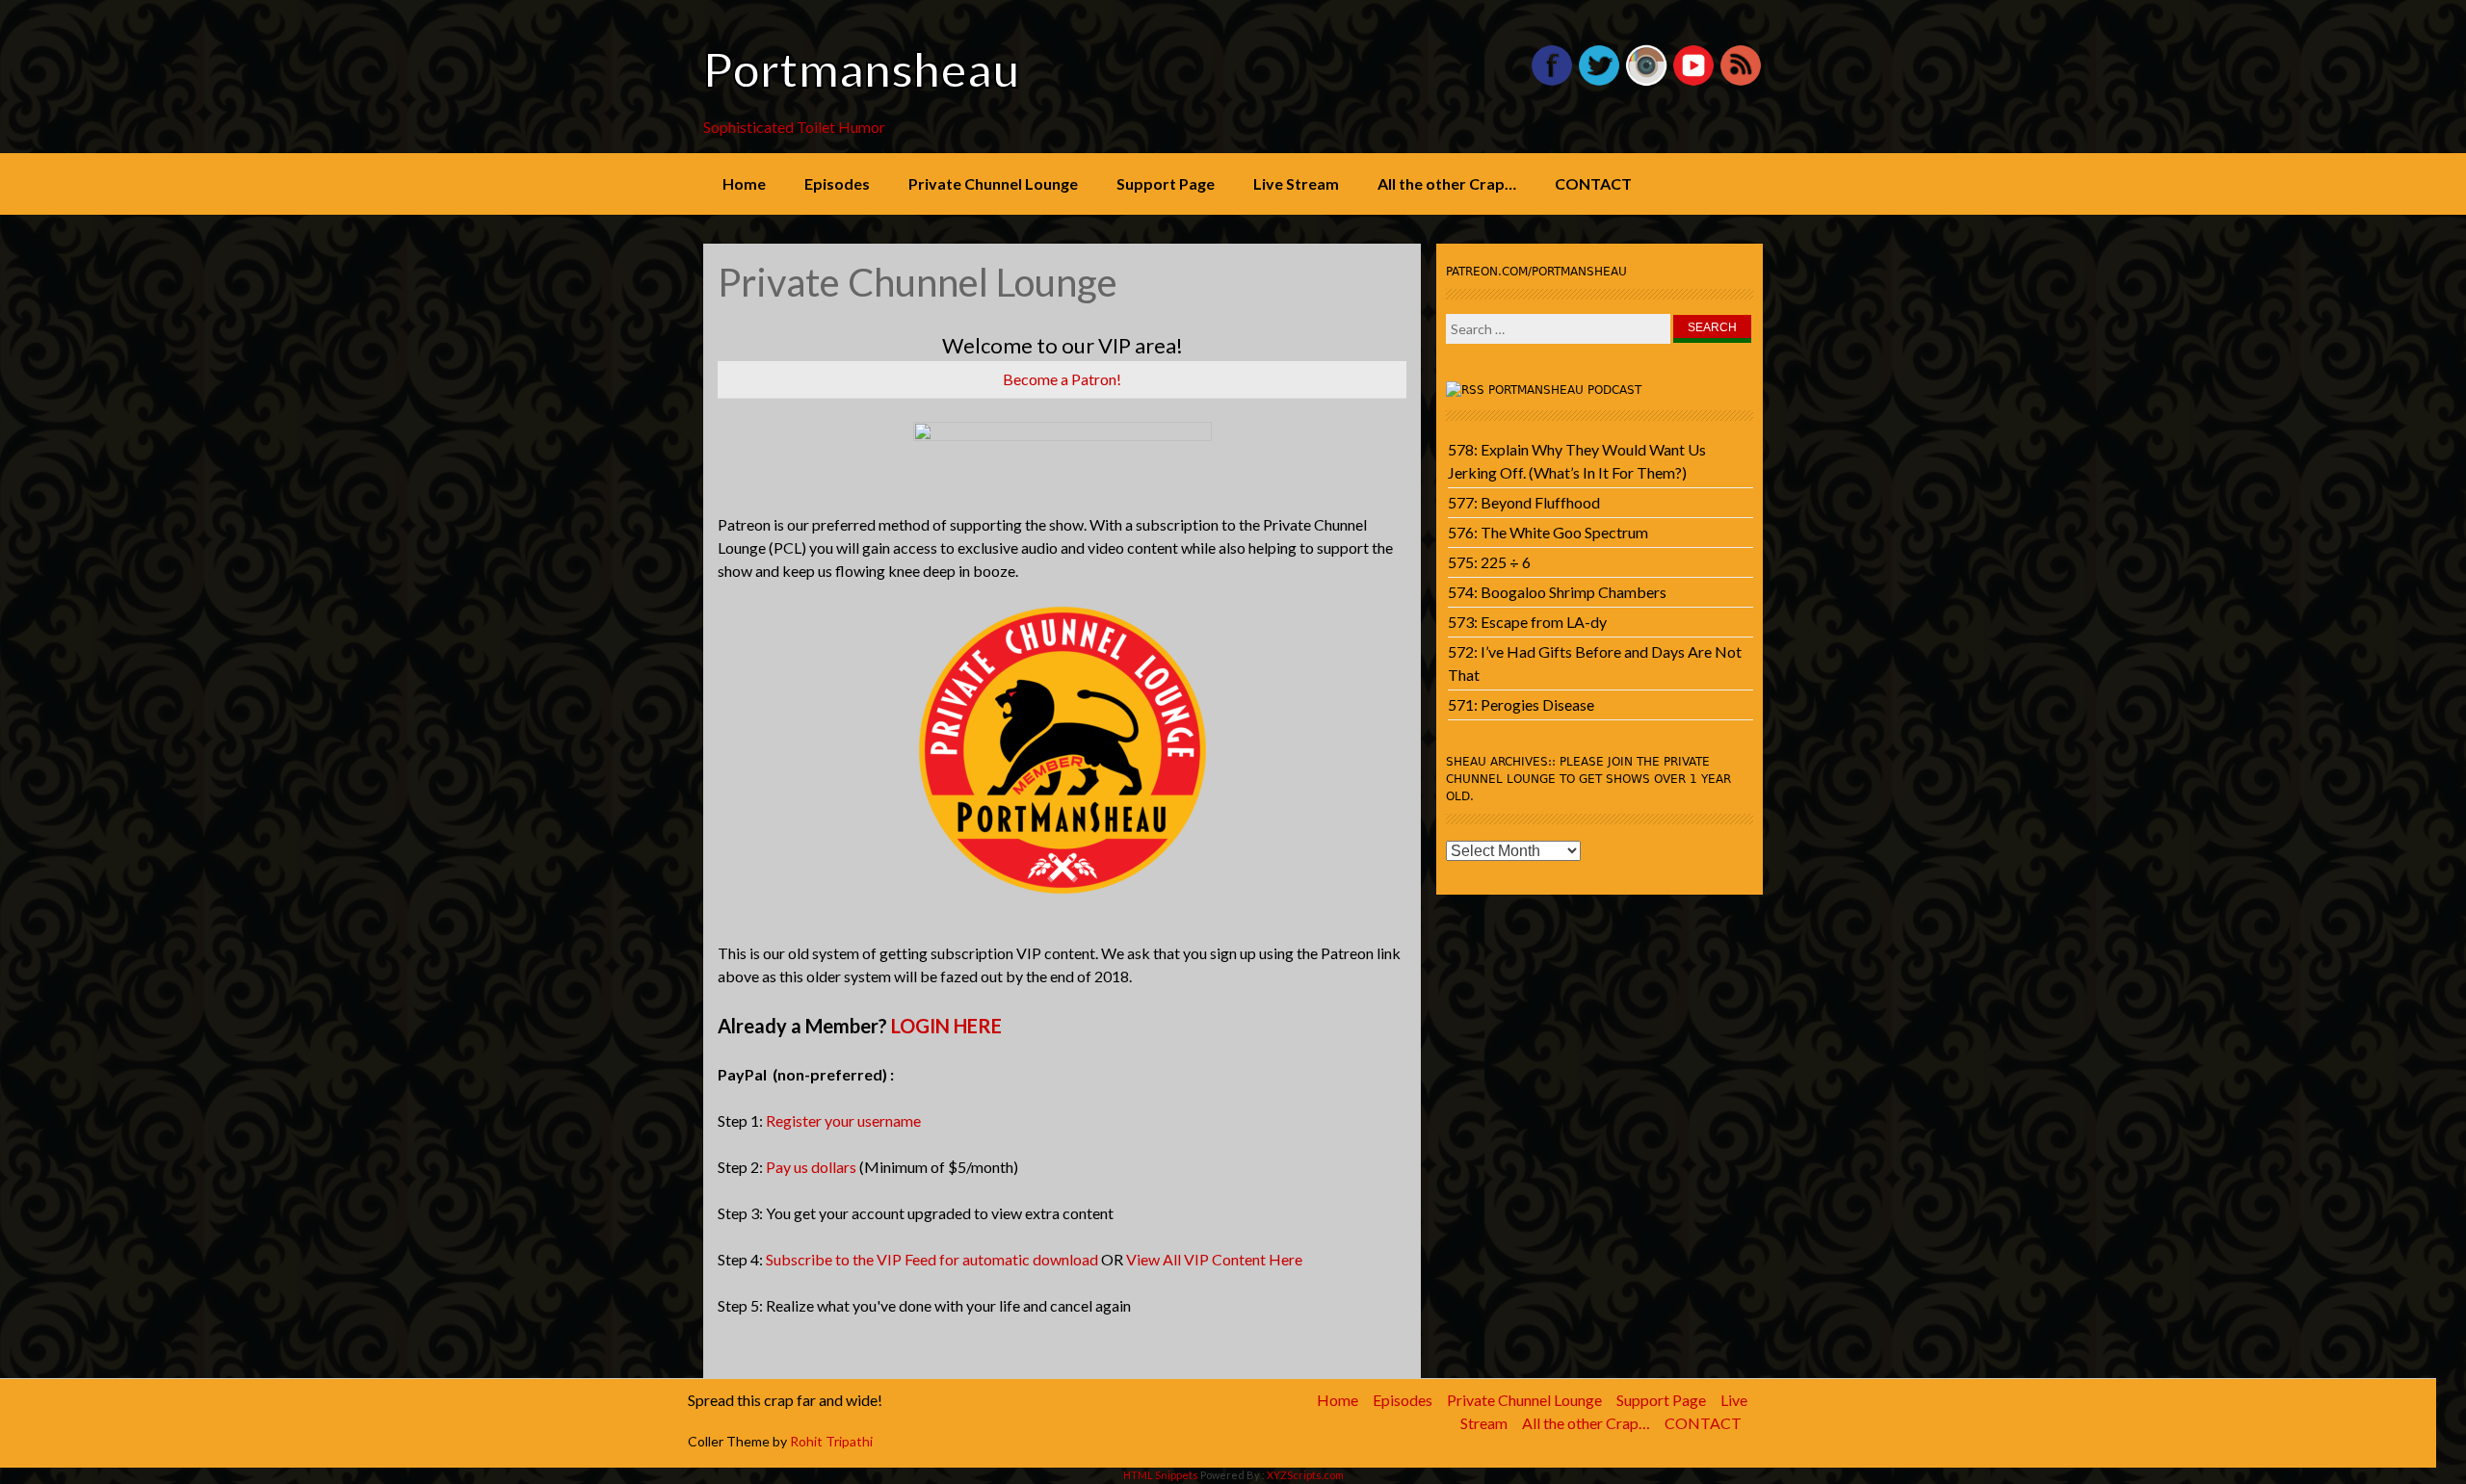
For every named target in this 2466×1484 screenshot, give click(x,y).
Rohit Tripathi (831, 1441)
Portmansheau (862, 69)
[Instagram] (1646, 81)
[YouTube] (1693, 81)
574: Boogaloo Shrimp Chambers (1557, 592)
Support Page (1166, 183)
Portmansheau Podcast (1565, 390)
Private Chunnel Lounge (993, 183)
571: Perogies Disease (1521, 704)
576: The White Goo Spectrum (1548, 532)
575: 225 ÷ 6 (1489, 562)
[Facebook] (1552, 81)
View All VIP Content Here (1214, 1259)
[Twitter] (1599, 81)
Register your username (843, 1120)
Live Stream (1296, 183)
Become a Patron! (1062, 379)
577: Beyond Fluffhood (1524, 502)
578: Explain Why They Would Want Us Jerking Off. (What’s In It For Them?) (1577, 461)
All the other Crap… (1447, 183)
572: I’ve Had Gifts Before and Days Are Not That (1595, 663)
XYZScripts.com (1305, 1475)
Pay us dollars (811, 1167)
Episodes (837, 183)
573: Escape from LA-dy (1527, 622)
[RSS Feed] (1741, 81)
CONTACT (1593, 183)
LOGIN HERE (946, 1026)
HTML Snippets (1161, 1475)
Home (744, 183)
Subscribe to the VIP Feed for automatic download (932, 1259)
